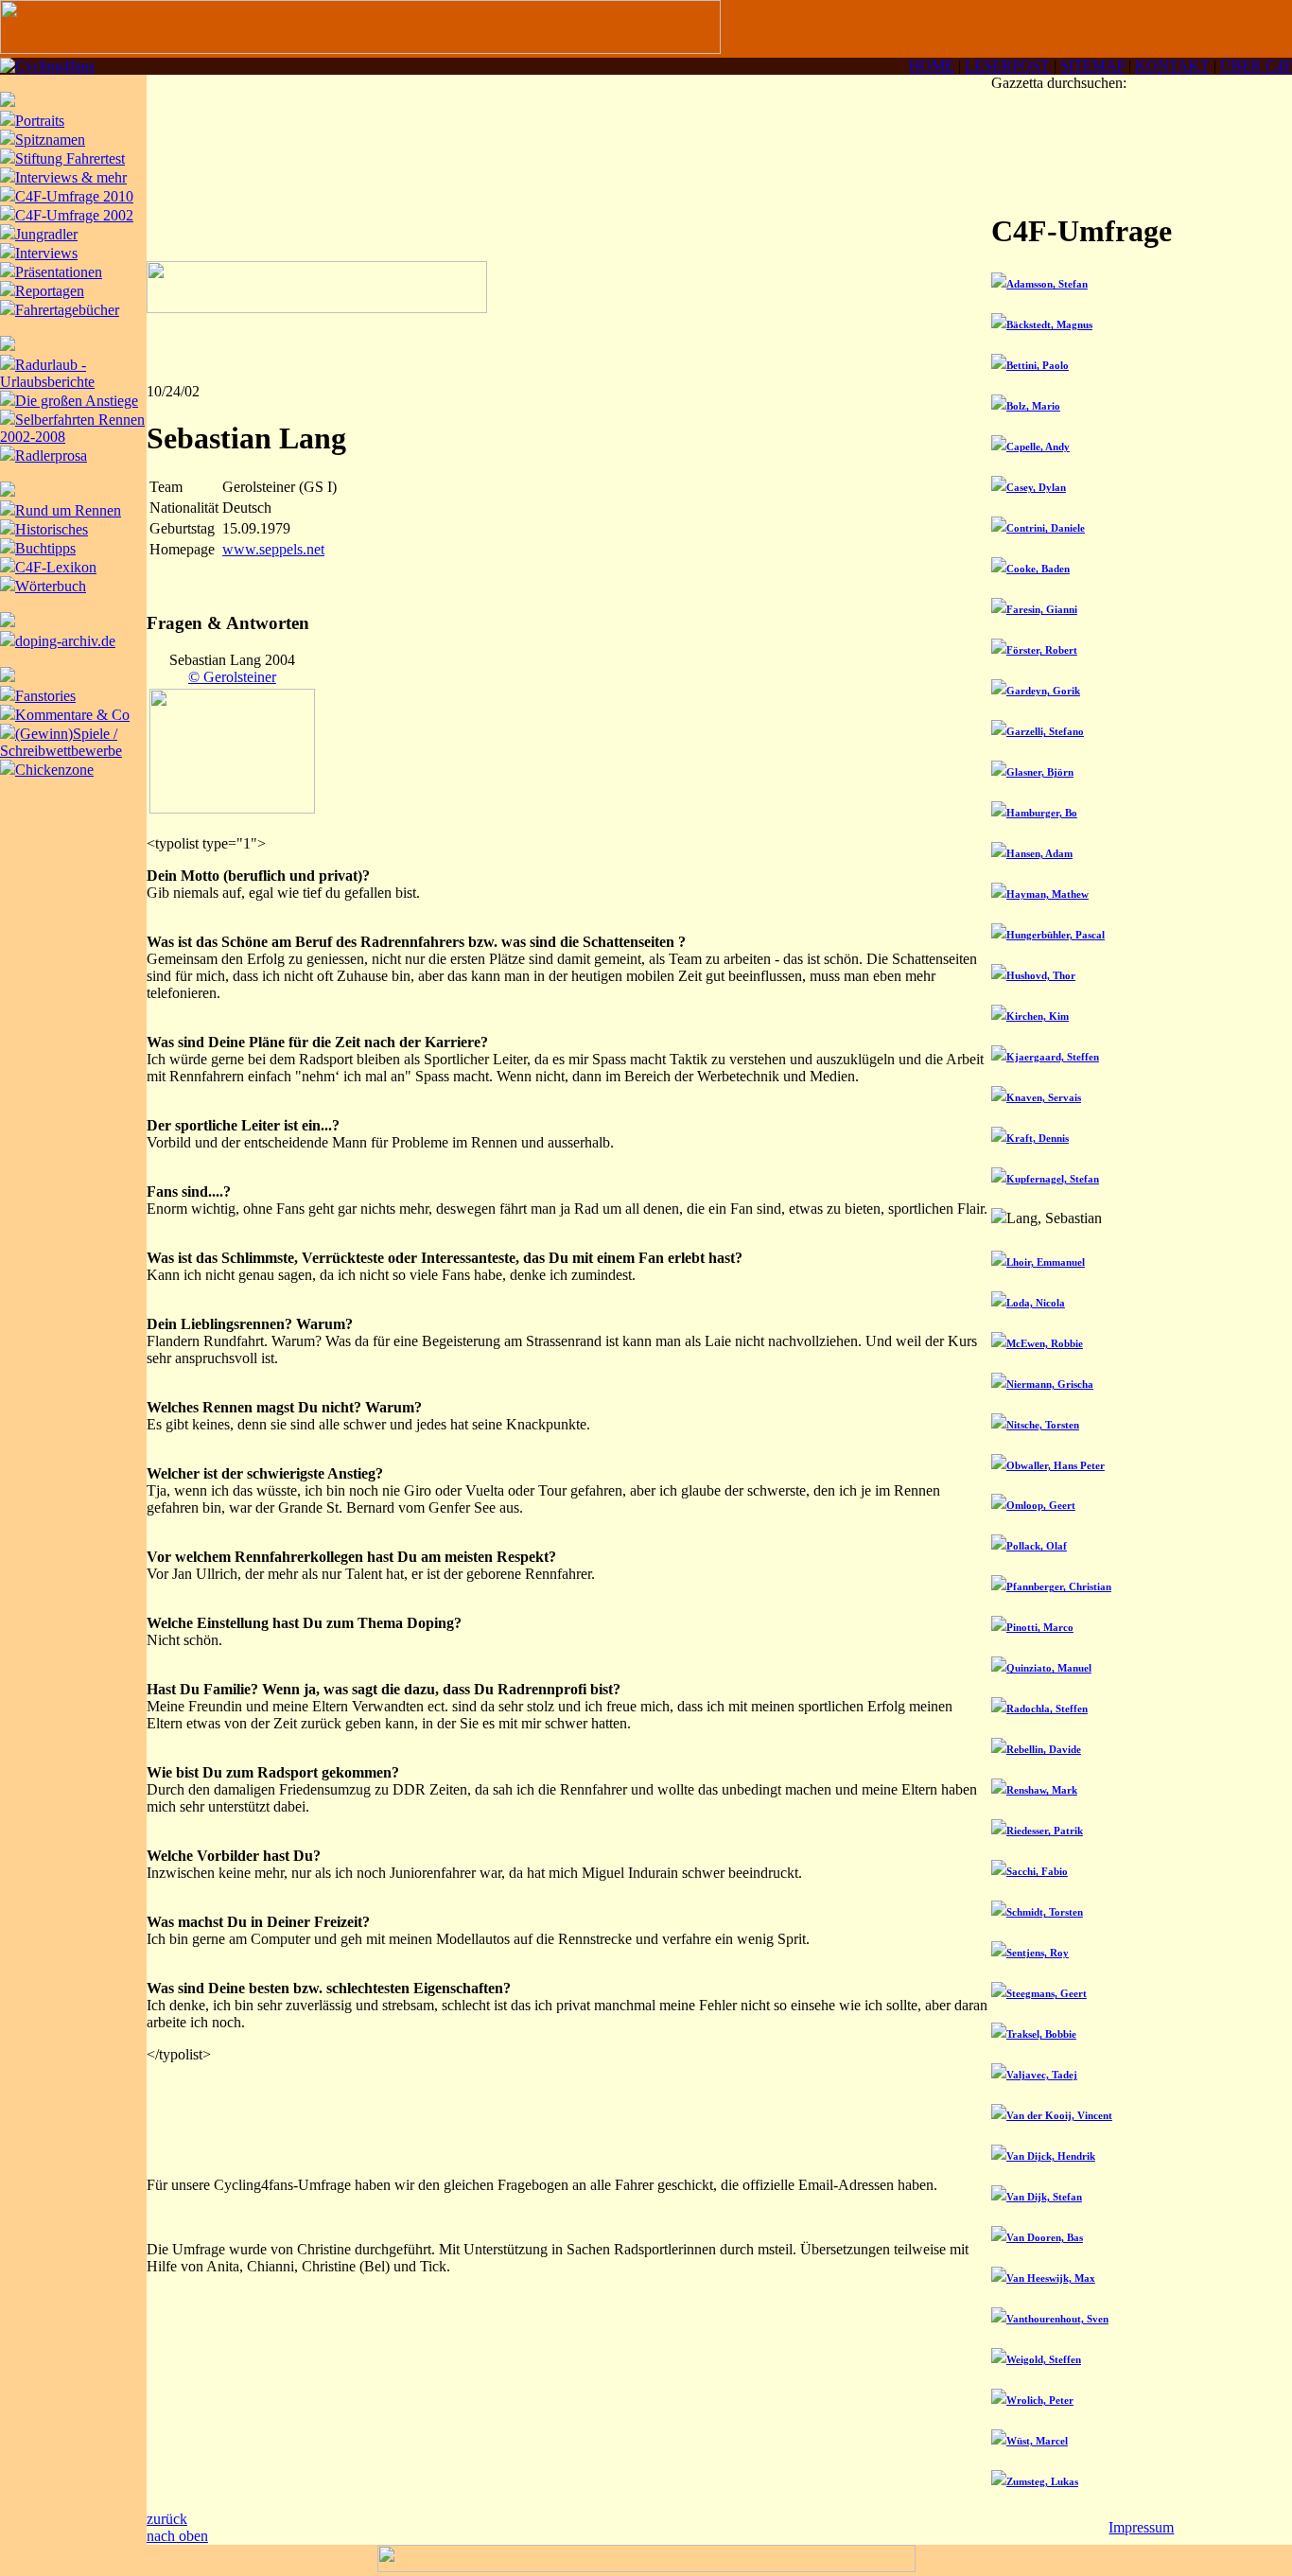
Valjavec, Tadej (1042, 2075)
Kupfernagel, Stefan (1053, 1179)
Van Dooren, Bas (1045, 2237)
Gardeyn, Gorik (1043, 691)
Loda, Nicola (1036, 1303)
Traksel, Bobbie (1041, 2034)
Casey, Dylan (1036, 487)
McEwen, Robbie (1045, 1343)
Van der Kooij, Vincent (1059, 2115)
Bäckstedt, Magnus (1049, 324)
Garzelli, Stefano (1045, 731)
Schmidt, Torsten (1045, 1912)
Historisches (52, 529)
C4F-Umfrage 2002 (74, 215)
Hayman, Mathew (1048, 894)
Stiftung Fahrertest (70, 158)
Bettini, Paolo (1038, 365)
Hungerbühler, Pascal (1056, 935)
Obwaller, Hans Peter (1056, 1465)
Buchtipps (45, 548)
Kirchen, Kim (1038, 1016)
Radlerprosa (51, 456)
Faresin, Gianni (1042, 609)
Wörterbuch (51, 586)
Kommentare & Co (72, 715)
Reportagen (50, 291)
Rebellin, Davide (1044, 1749)
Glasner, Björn (1040, 772)
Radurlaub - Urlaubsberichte (47, 373)
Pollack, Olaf (1037, 1546)
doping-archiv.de (65, 641)
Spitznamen (50, 140)
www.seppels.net (273, 549)
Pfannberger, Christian (1059, 1586)
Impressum (1141, 2527)
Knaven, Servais (1044, 1097)
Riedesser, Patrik (1045, 1831)
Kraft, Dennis (1038, 1138)
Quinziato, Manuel (1049, 1668)
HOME (932, 66)
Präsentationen (59, 272)
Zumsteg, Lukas (1042, 2481)
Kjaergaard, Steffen (1053, 1057)
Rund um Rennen (68, 510)
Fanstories (45, 696)
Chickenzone (54, 770)
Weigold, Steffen (1044, 2359)
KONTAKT (1172, 66)
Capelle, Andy (1038, 447)
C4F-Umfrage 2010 (74, 196)
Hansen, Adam (1039, 853)
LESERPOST (1007, 66)
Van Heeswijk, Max (1051, 2278)
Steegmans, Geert (1047, 1993)
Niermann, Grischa (1050, 1384)
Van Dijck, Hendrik (1051, 2156)
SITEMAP (1092, 66)
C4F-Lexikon (56, 567)
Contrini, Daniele (1046, 528)
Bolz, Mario (1033, 406)
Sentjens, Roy (1038, 1953)
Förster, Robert (1042, 650)
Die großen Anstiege (77, 401)
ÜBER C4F (1256, 66)
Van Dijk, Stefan (1044, 2197)
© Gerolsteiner (232, 677)
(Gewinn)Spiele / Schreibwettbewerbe (61, 742)
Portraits (40, 121)
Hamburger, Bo (1042, 813)
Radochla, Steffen (1047, 1709)
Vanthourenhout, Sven (1057, 2319)
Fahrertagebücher (67, 310)
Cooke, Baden (1038, 569)
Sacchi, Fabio (1037, 1871)
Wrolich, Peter (1040, 2400)
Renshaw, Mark (1042, 1790)
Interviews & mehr (71, 177)
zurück (167, 2519)
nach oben (177, 2536)
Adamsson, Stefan (1047, 284)
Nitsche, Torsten (1043, 1425)
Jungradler (46, 234)
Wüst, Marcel (1037, 2441)
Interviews (46, 253)
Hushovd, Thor (1041, 975)
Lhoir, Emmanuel (1046, 1262)
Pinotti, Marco (1040, 1627)
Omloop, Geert (1041, 1505)
